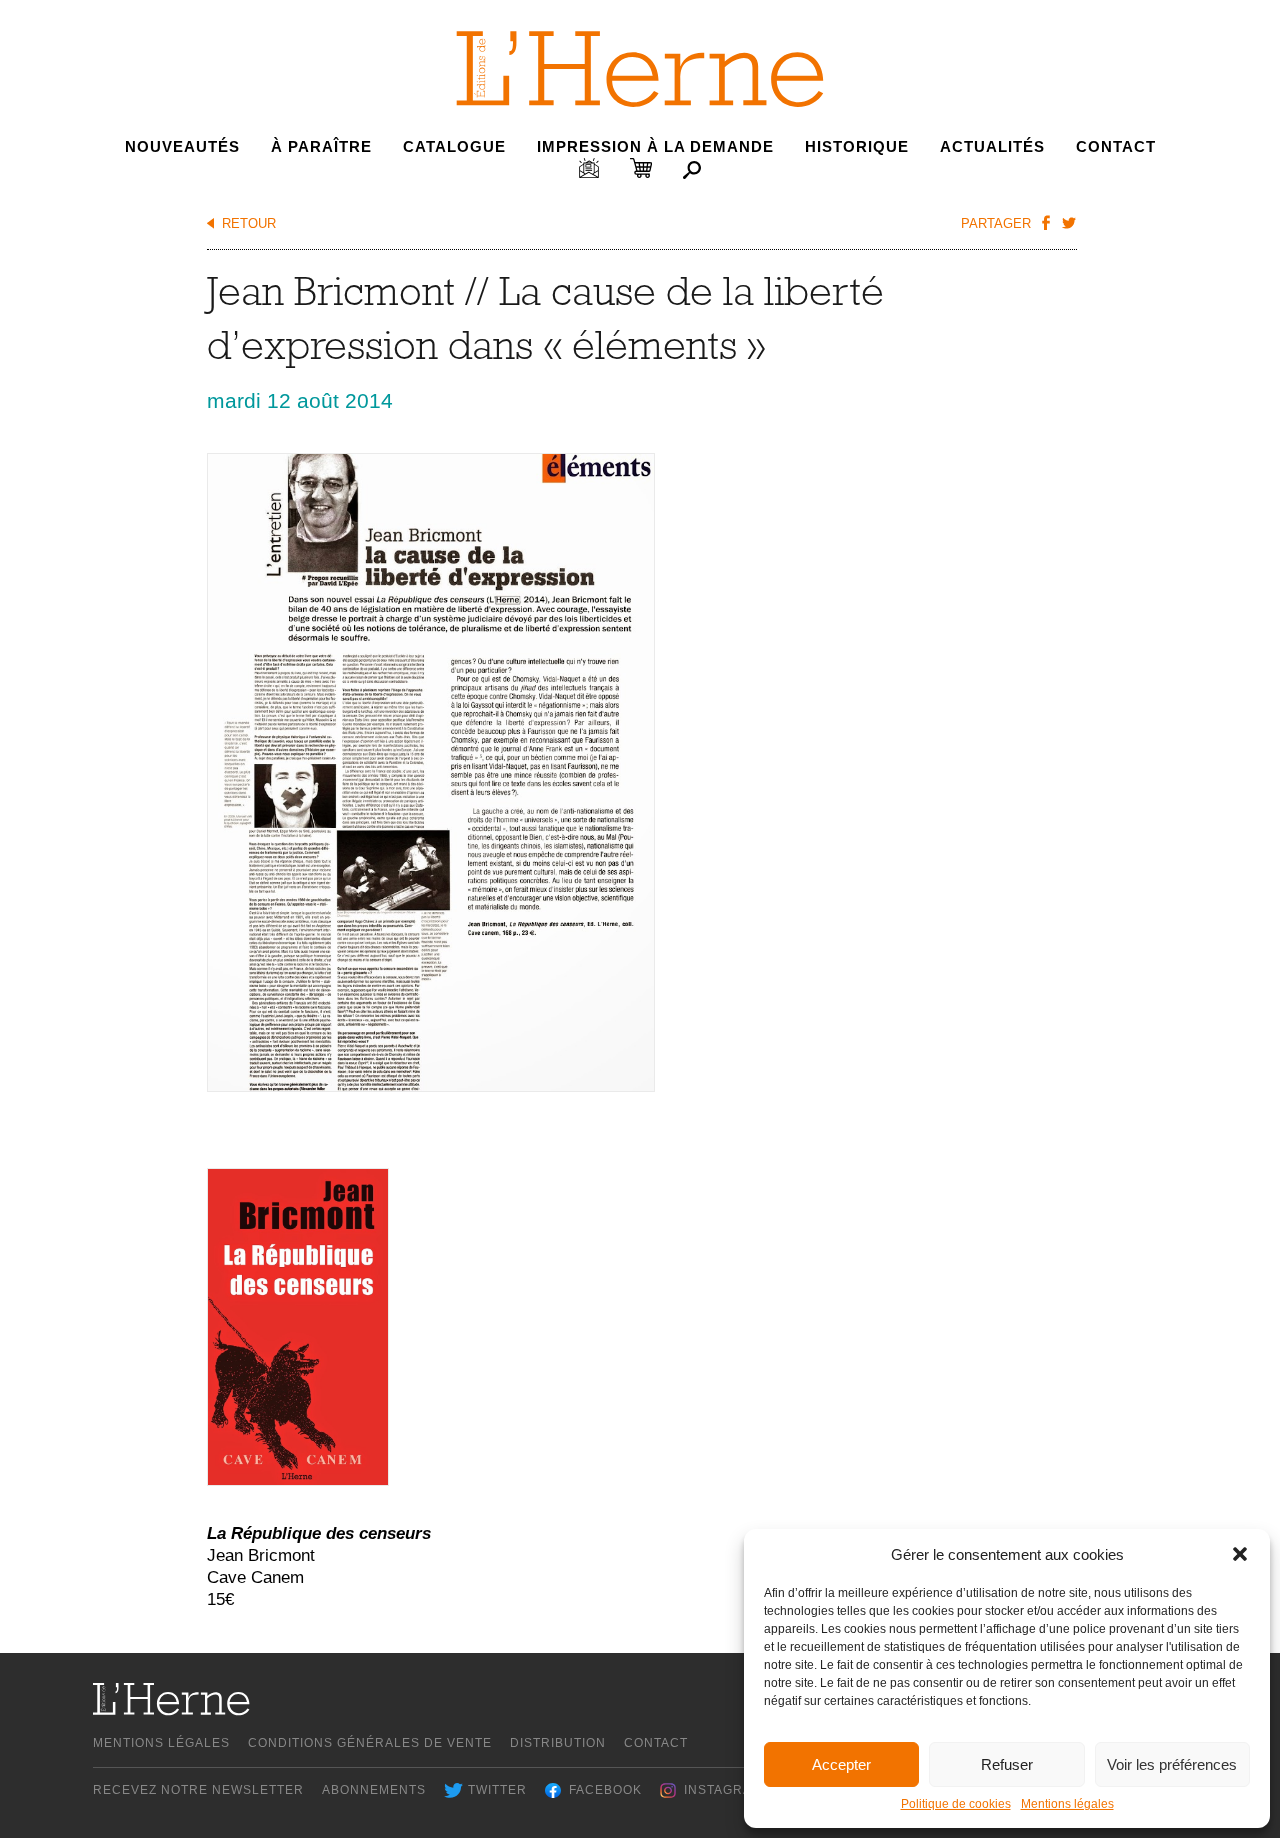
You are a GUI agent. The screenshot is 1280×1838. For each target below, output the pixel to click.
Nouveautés (182, 146)
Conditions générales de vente (370, 1743)
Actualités (992, 146)
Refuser (1007, 1764)
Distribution (558, 1743)
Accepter (841, 1764)
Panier (641, 168)
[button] (1240, 1554)
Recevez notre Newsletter (198, 1790)
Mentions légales (1067, 1804)
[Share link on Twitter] (1068, 222)
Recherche (692, 170)
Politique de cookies (956, 1804)
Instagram (723, 1790)
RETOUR (249, 223)
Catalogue (454, 146)
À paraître (321, 146)
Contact (1116, 146)
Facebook (605, 1790)
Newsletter (589, 168)
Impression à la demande (655, 146)
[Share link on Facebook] (1045, 222)
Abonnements (374, 1790)
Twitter (497, 1790)
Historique (857, 146)
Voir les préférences (1172, 1764)
